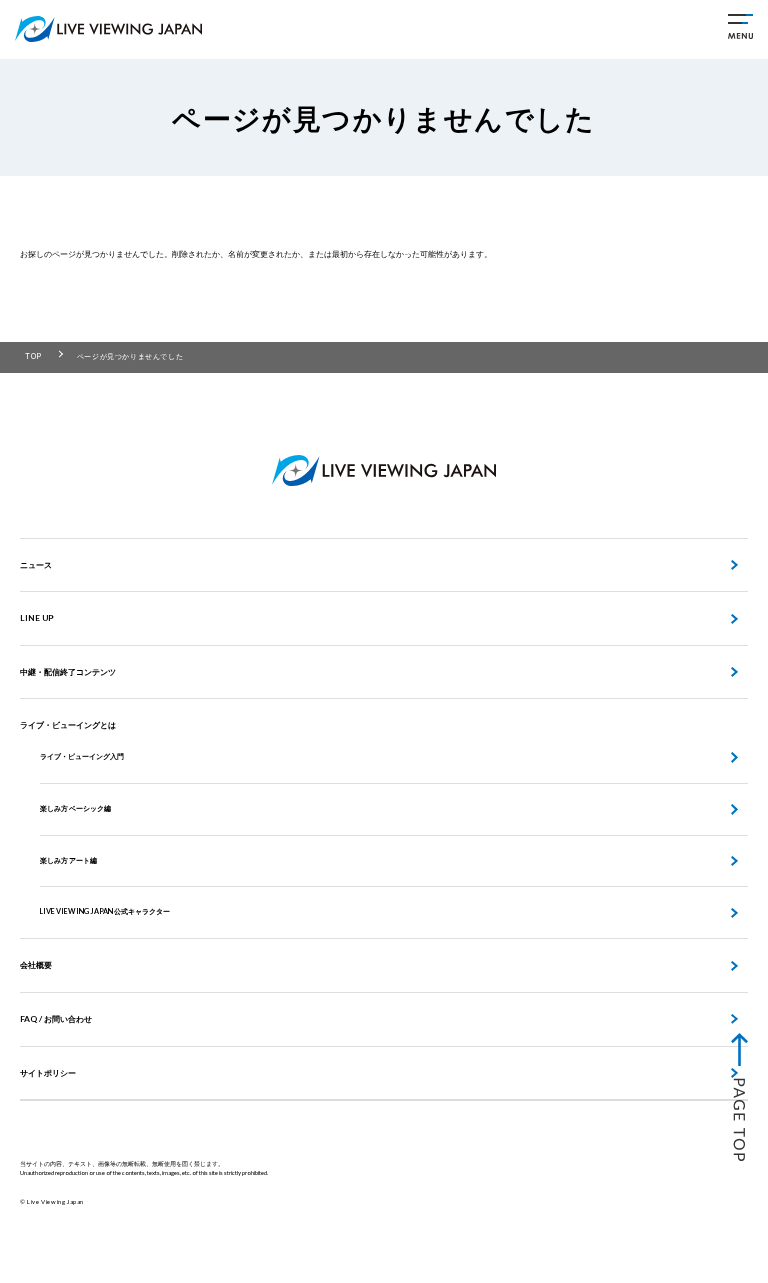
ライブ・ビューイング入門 (82, 756)
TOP (33, 356)
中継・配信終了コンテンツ (68, 672)
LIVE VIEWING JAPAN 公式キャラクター (105, 911)
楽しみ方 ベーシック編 (75, 808)
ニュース (36, 565)
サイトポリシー (48, 1073)
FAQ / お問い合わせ (56, 1019)
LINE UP (37, 618)
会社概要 (36, 965)
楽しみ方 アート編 (68, 860)
